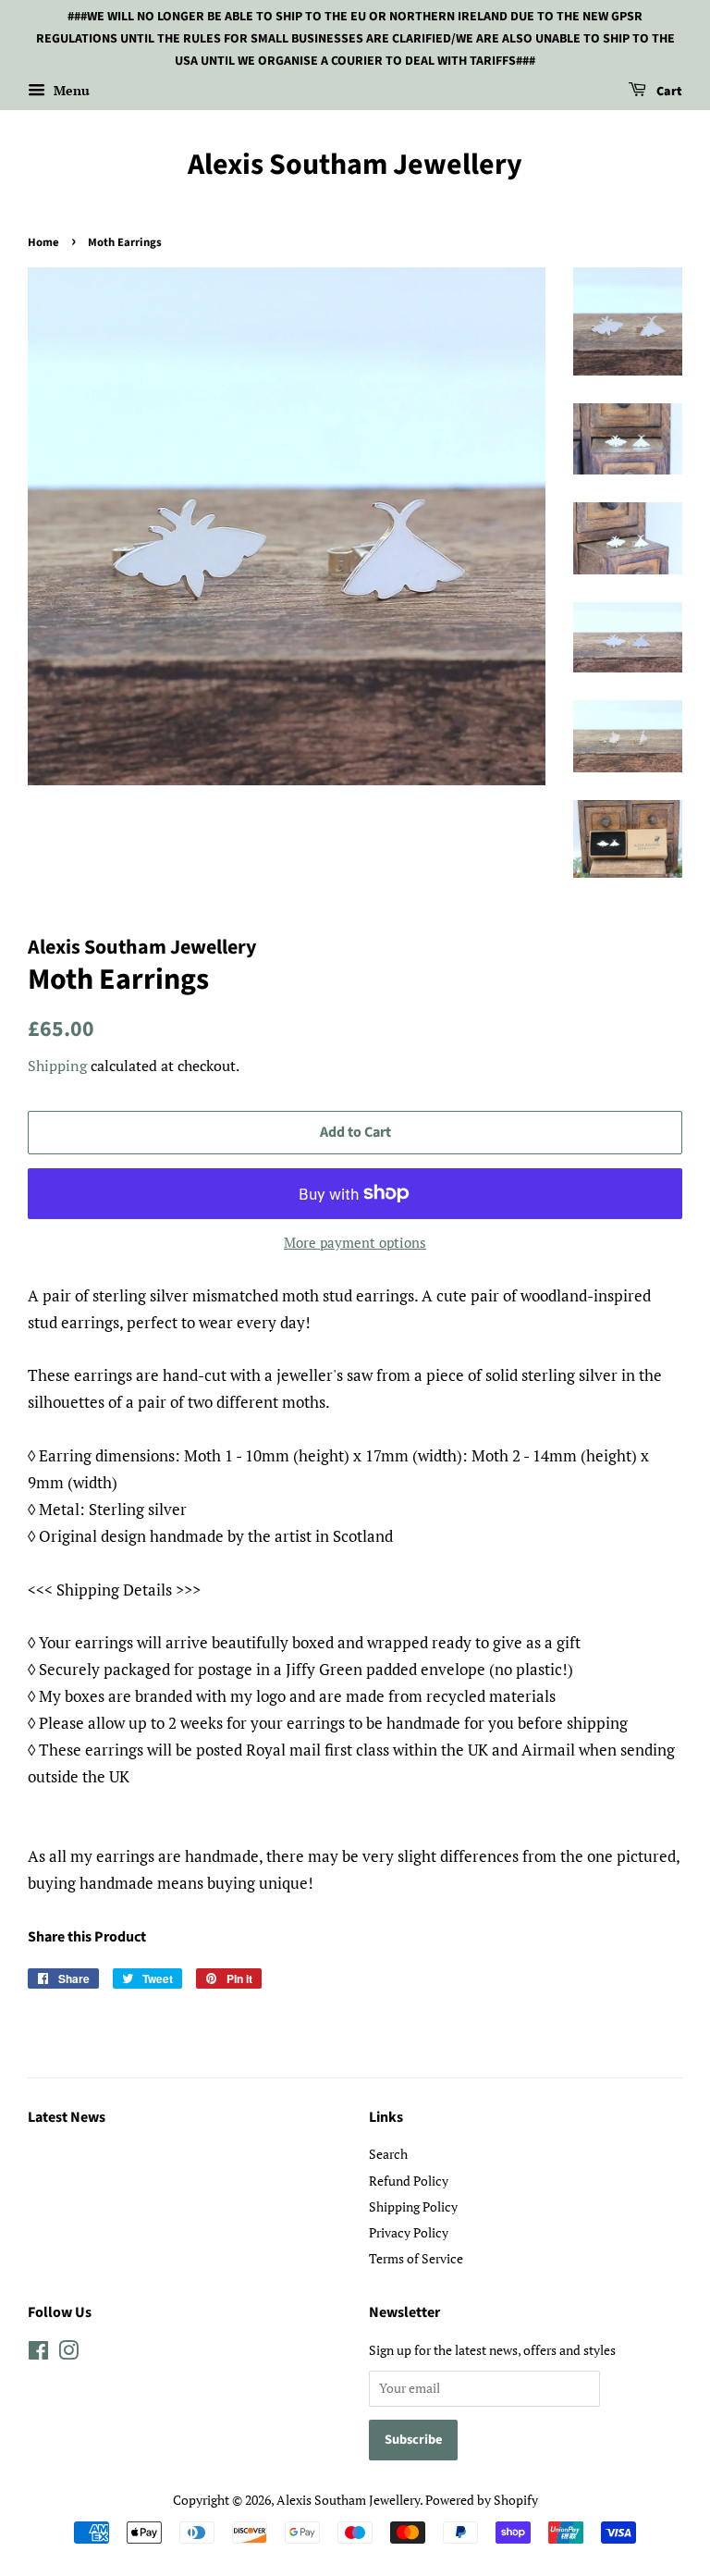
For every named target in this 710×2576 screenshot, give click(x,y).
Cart (668, 92)
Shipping (57, 1066)
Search (388, 2154)
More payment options (355, 1242)
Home (43, 242)
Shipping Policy (413, 2206)
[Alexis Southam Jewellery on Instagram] (68, 2354)
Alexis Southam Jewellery (355, 165)
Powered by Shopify (482, 2500)
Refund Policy (409, 2181)
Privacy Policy (409, 2232)
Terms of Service (416, 2258)
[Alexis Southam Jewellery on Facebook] (38, 2354)
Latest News (67, 2117)
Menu (70, 91)
